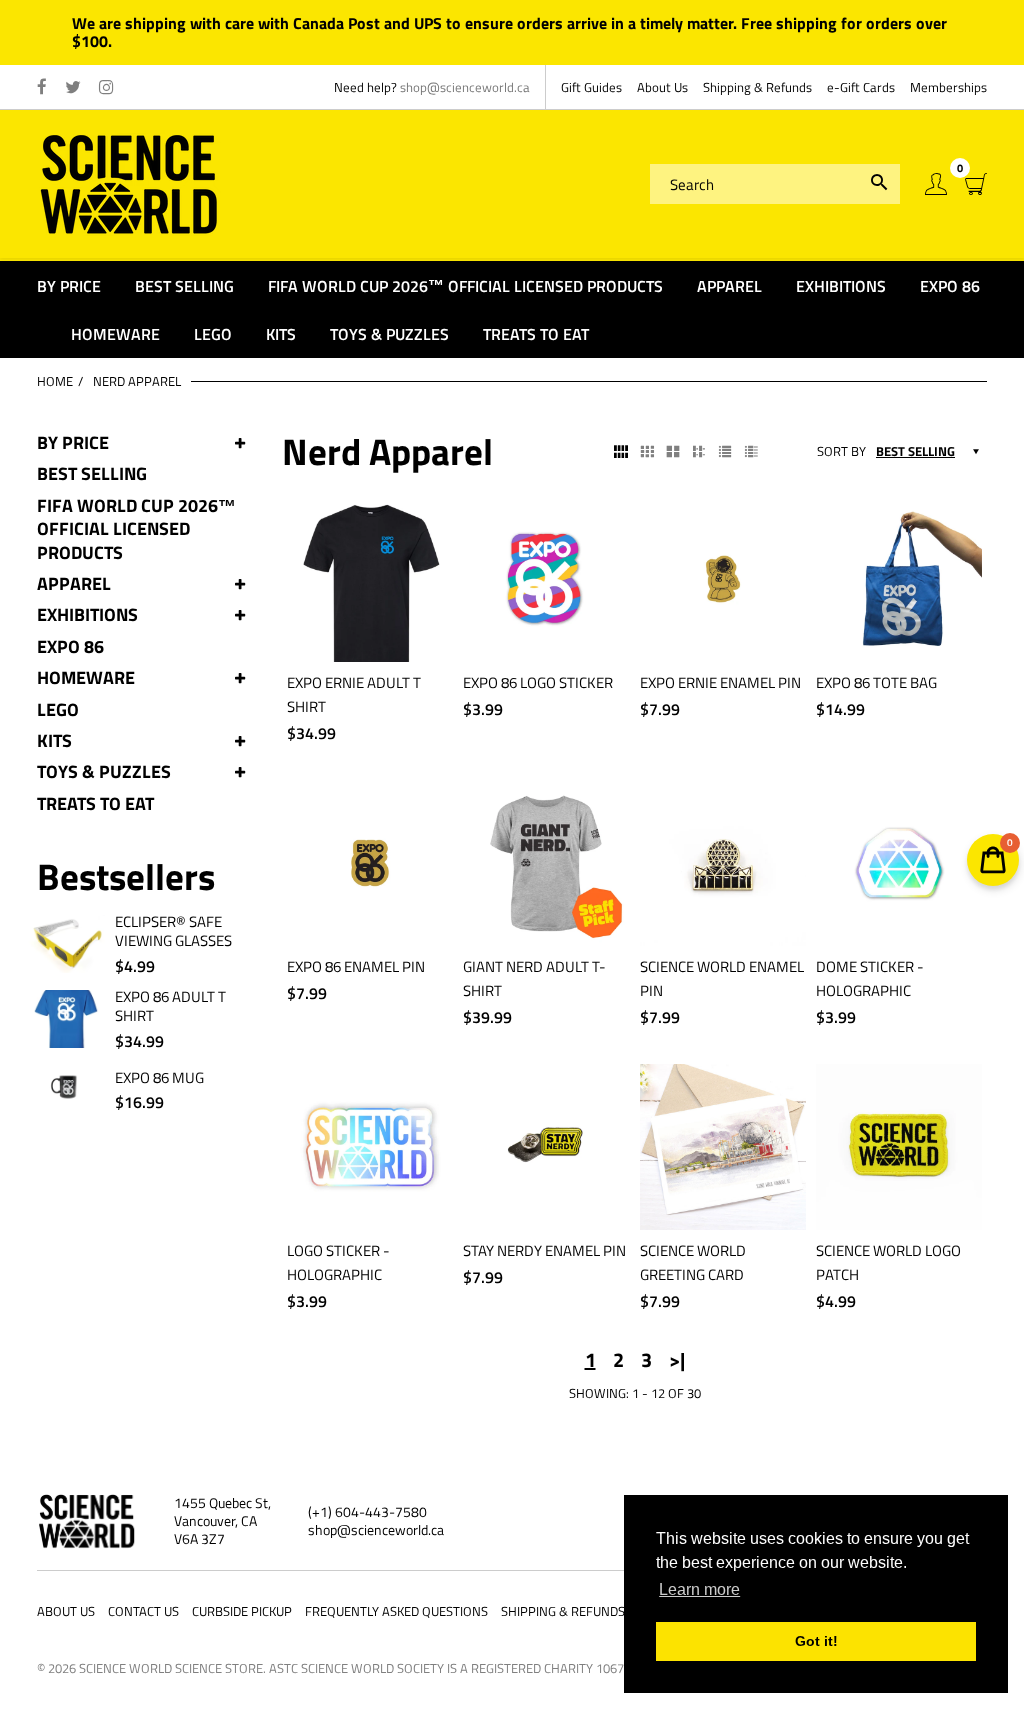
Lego (58, 709)
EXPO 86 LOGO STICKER (538, 682)
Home (55, 381)
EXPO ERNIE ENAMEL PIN (720, 682)
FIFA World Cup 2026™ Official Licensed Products (136, 529)
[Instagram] (106, 88)
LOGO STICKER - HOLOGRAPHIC (338, 1262)
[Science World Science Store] (129, 182)
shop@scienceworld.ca (465, 87)
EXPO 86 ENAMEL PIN (356, 966)
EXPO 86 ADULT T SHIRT (170, 1006)
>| (677, 1360)
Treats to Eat (95, 803)
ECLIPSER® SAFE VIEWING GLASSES (173, 931)
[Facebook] (42, 88)
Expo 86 (70, 646)
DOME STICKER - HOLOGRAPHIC (870, 978)
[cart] (976, 184)
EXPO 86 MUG (159, 1078)
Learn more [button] (699, 1589)
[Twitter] (73, 88)
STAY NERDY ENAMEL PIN (544, 1250)
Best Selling (92, 473)
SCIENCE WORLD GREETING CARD (693, 1262)
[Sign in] (936, 184)
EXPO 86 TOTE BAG (876, 682)
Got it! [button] (816, 1641)
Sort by (841, 451)
